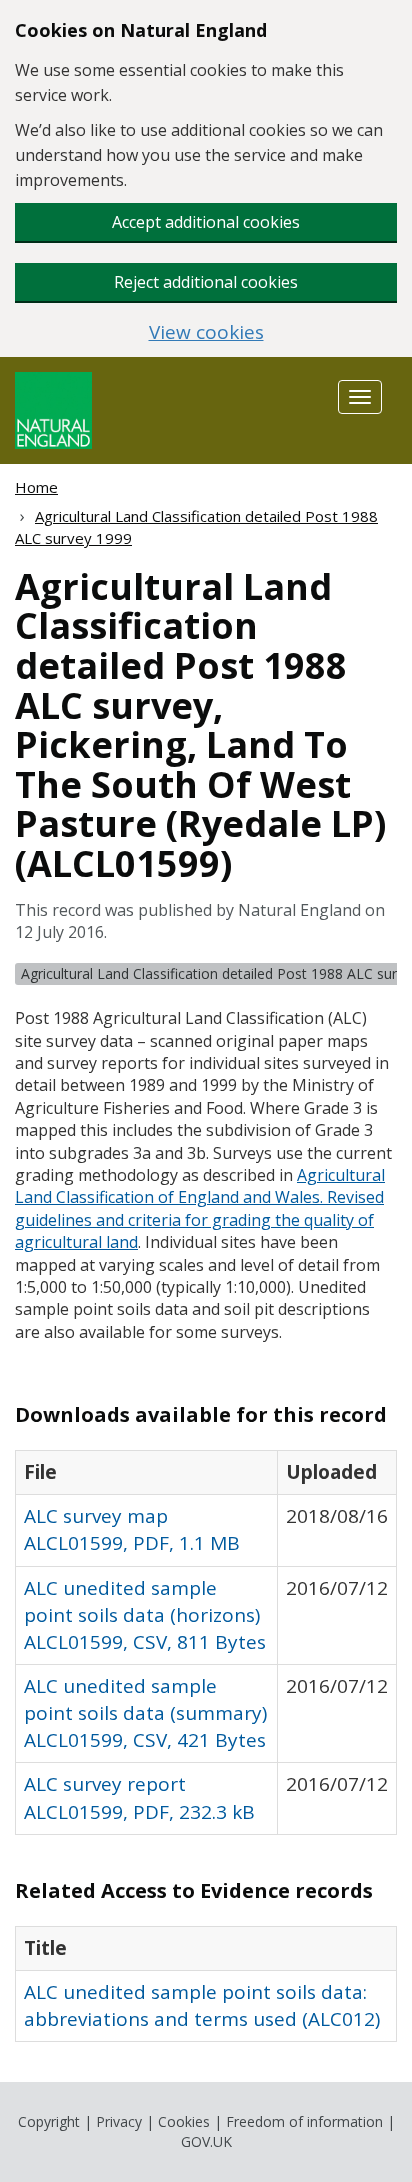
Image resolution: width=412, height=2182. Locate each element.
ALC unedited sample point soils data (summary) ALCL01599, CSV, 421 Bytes (145, 1713)
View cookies (206, 332)
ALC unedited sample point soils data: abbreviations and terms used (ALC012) (202, 2005)
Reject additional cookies (206, 282)
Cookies (184, 2121)
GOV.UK (206, 2141)
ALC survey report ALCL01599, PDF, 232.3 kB (139, 1797)
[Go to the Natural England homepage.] (53, 408)
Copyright (49, 2121)
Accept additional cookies (206, 222)
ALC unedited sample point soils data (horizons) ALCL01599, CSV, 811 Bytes (145, 1615)
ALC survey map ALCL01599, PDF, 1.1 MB (132, 1529)
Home (36, 487)
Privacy (119, 2121)
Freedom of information (304, 2121)
